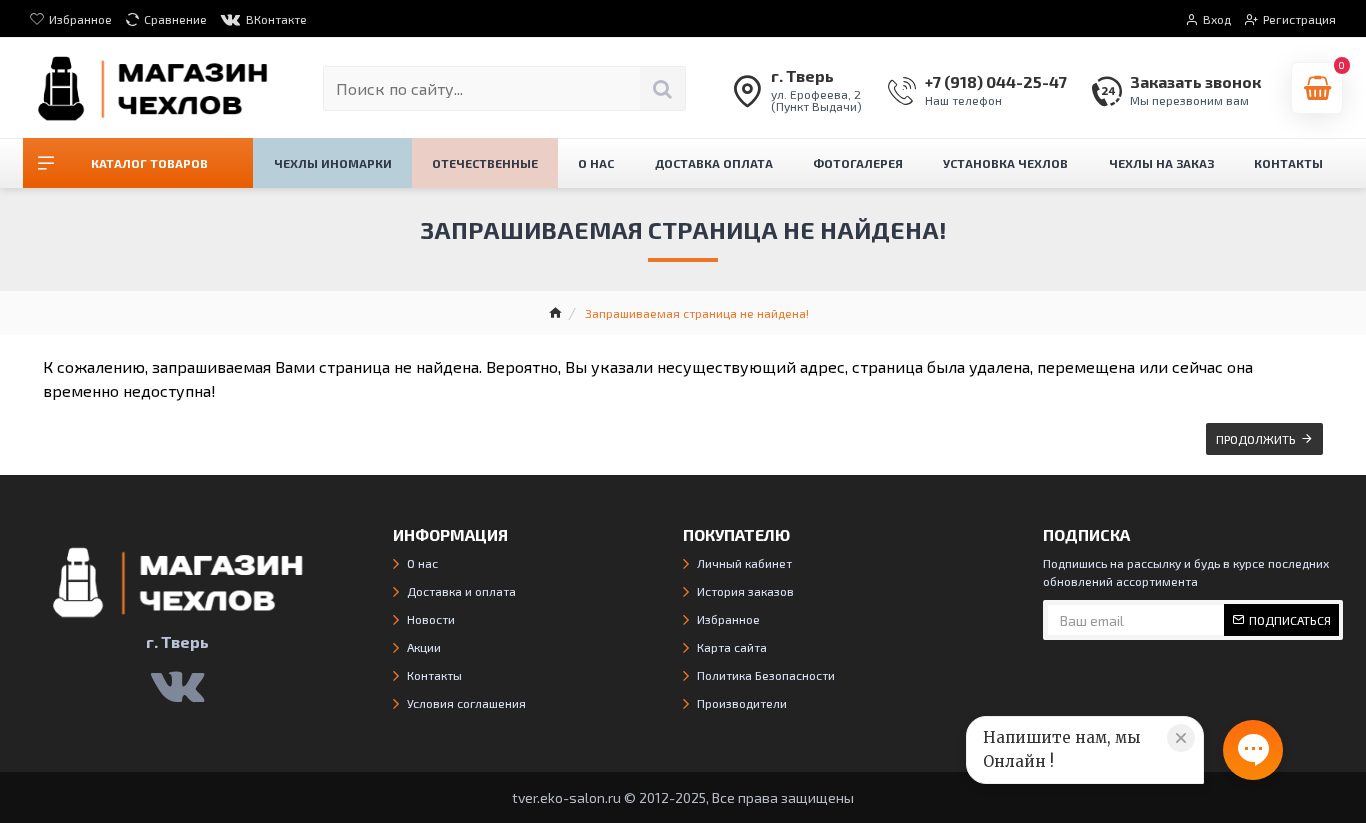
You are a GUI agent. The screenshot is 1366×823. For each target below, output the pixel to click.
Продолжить (1256, 439)
